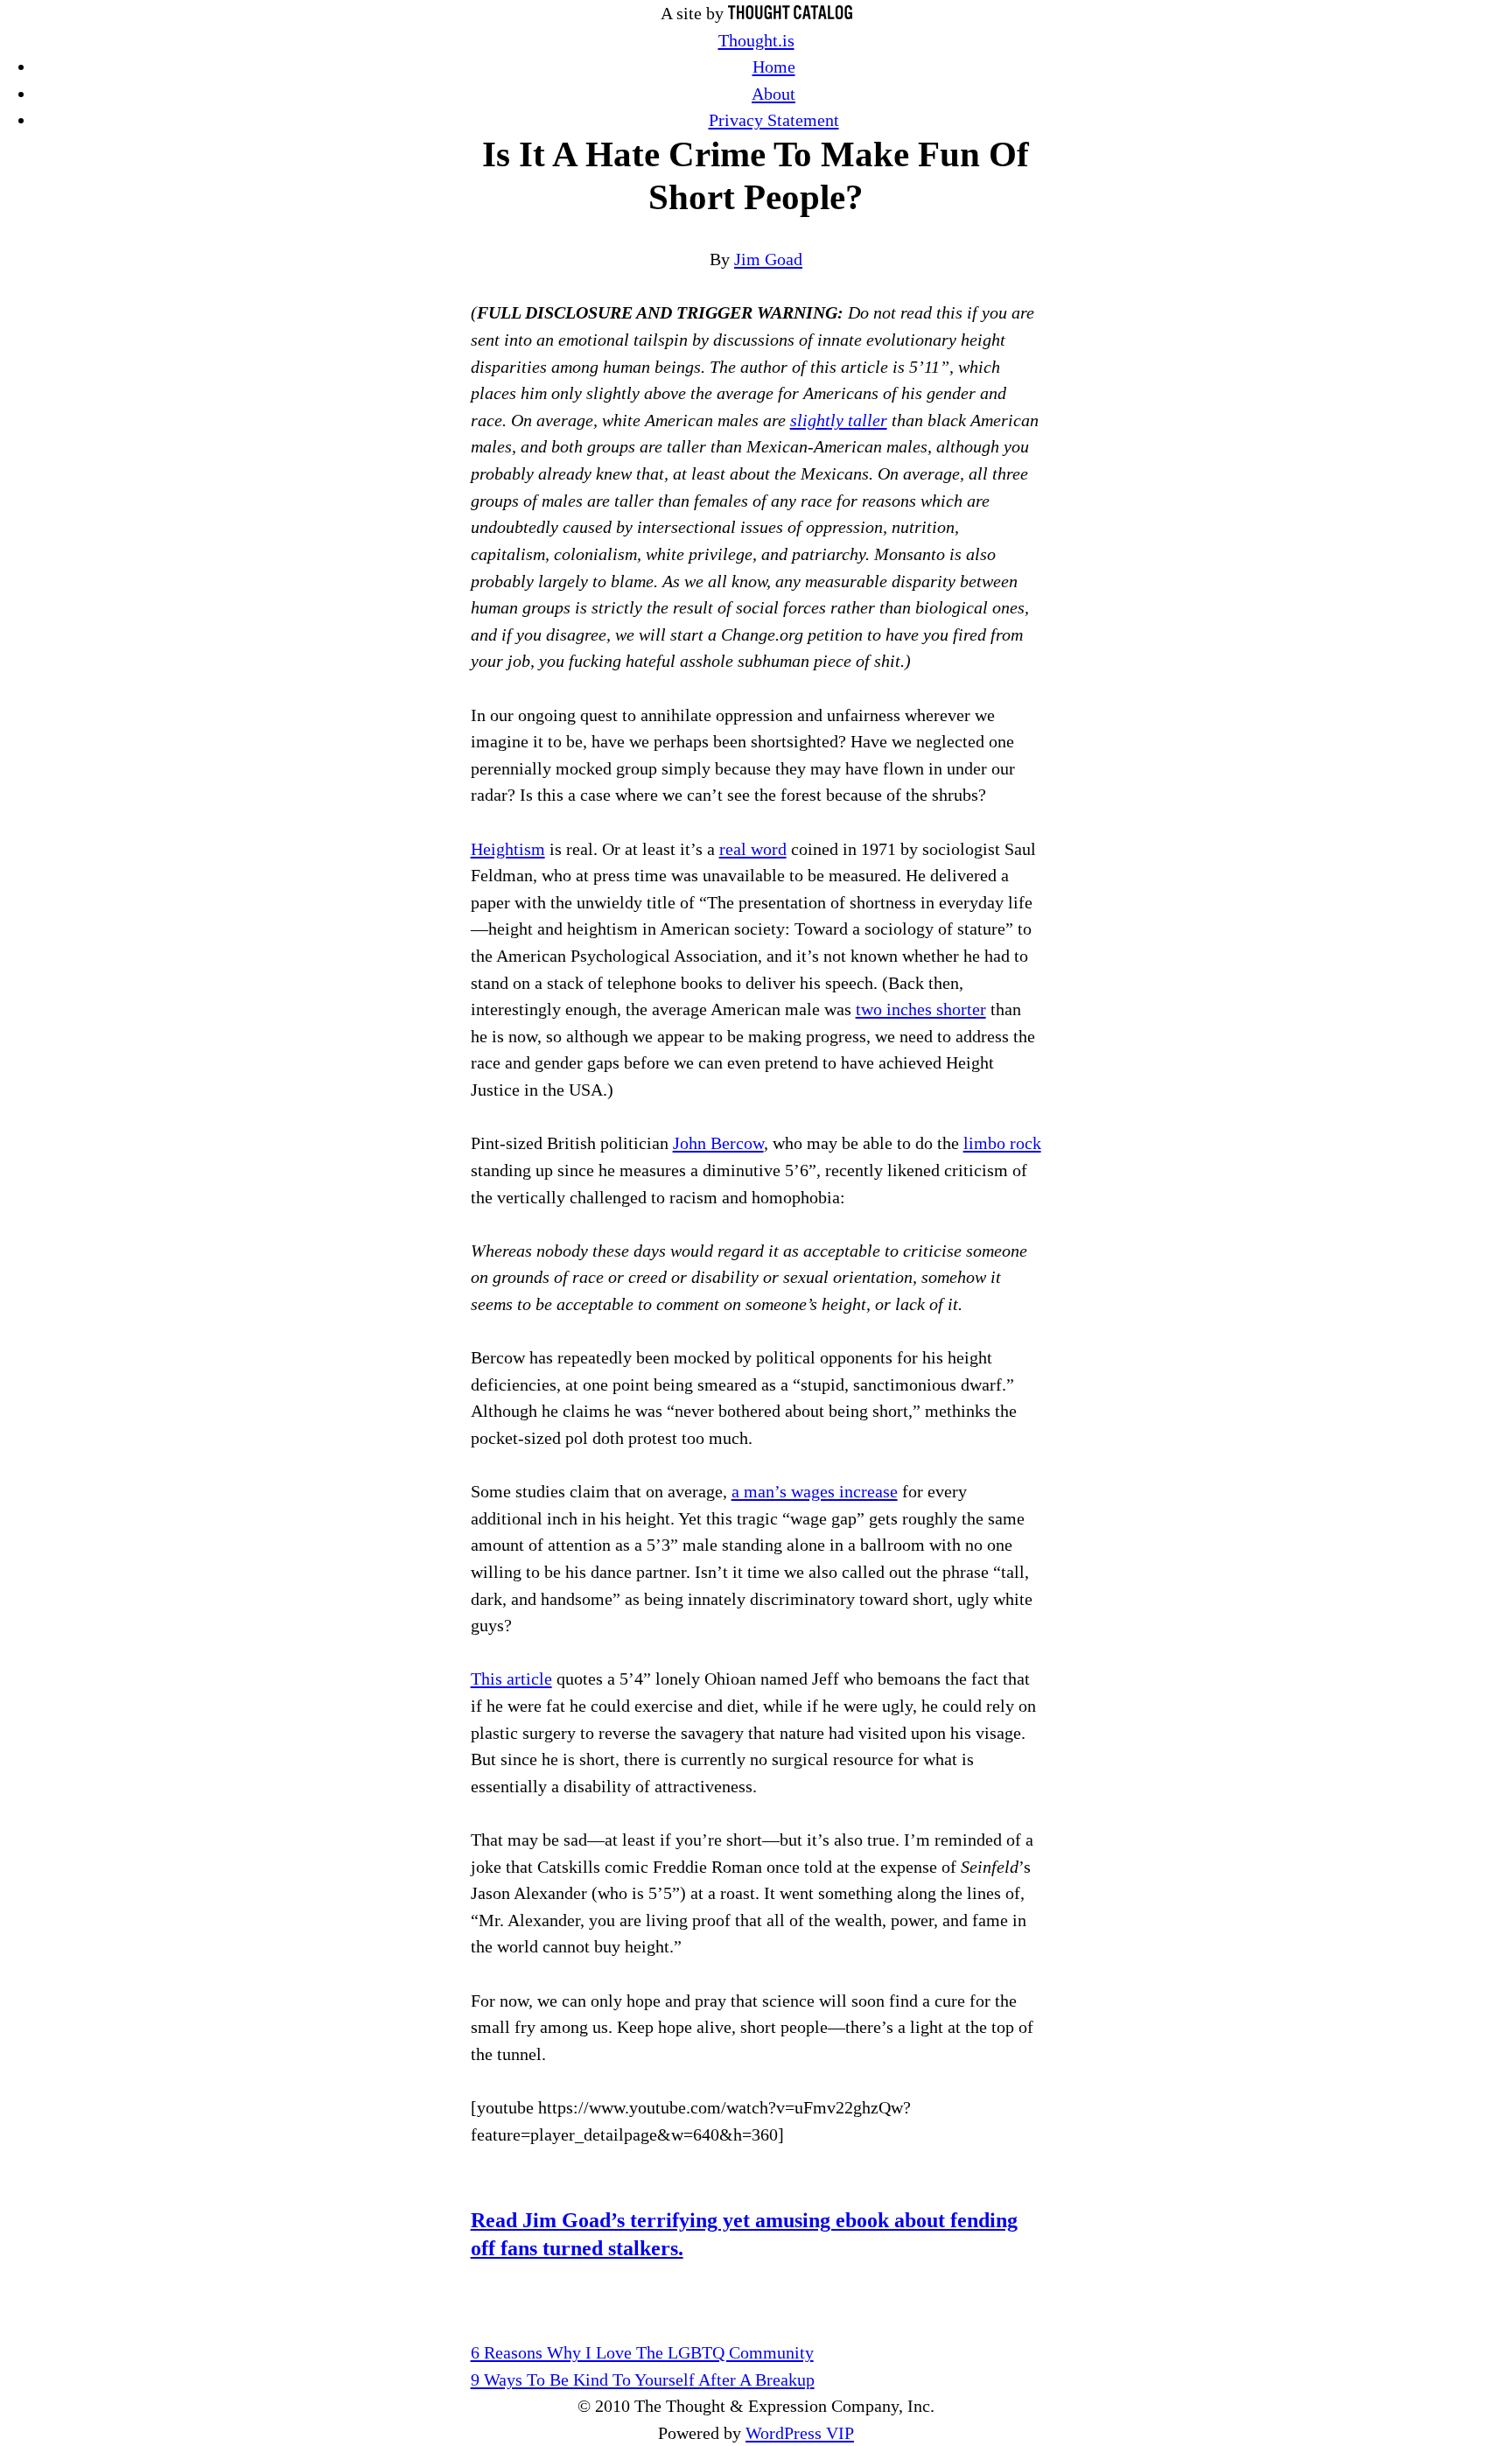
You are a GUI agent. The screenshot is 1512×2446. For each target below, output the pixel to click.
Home (774, 67)
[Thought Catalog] (790, 13)
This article (511, 1679)
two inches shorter (921, 1009)
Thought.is (756, 40)
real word (753, 849)
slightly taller (839, 420)
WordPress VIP (800, 2433)
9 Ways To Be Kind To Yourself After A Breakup (643, 2379)
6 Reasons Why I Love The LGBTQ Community (642, 2352)
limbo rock (1002, 1143)
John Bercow (718, 1143)
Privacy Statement (774, 120)
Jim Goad (768, 259)
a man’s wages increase (815, 1491)
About (773, 94)
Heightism (508, 849)
